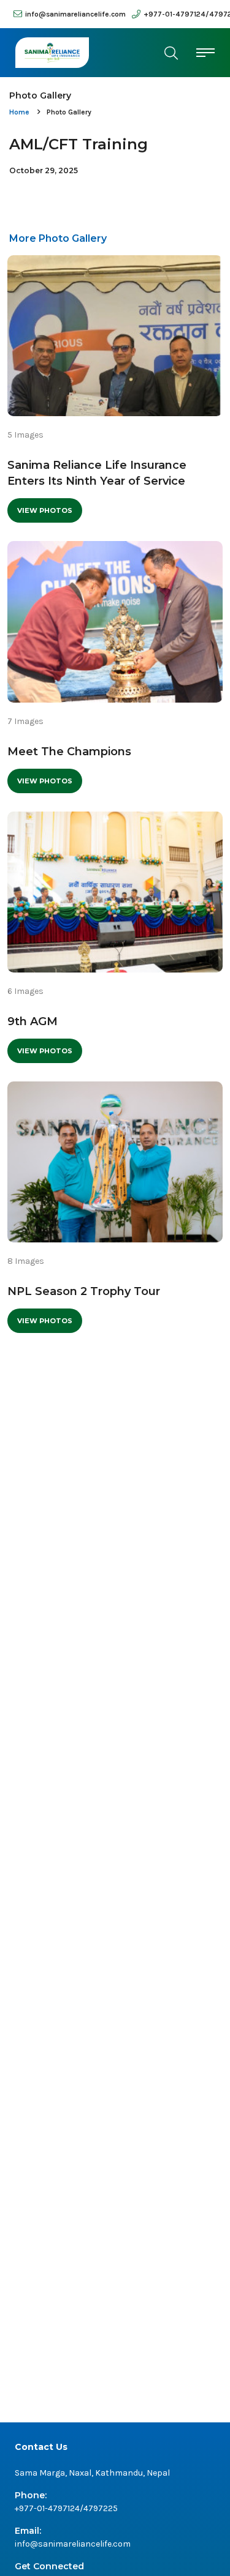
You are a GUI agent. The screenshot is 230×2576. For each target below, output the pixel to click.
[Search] (171, 53)
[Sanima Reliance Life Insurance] (52, 53)
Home (19, 112)
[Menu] (205, 52)
